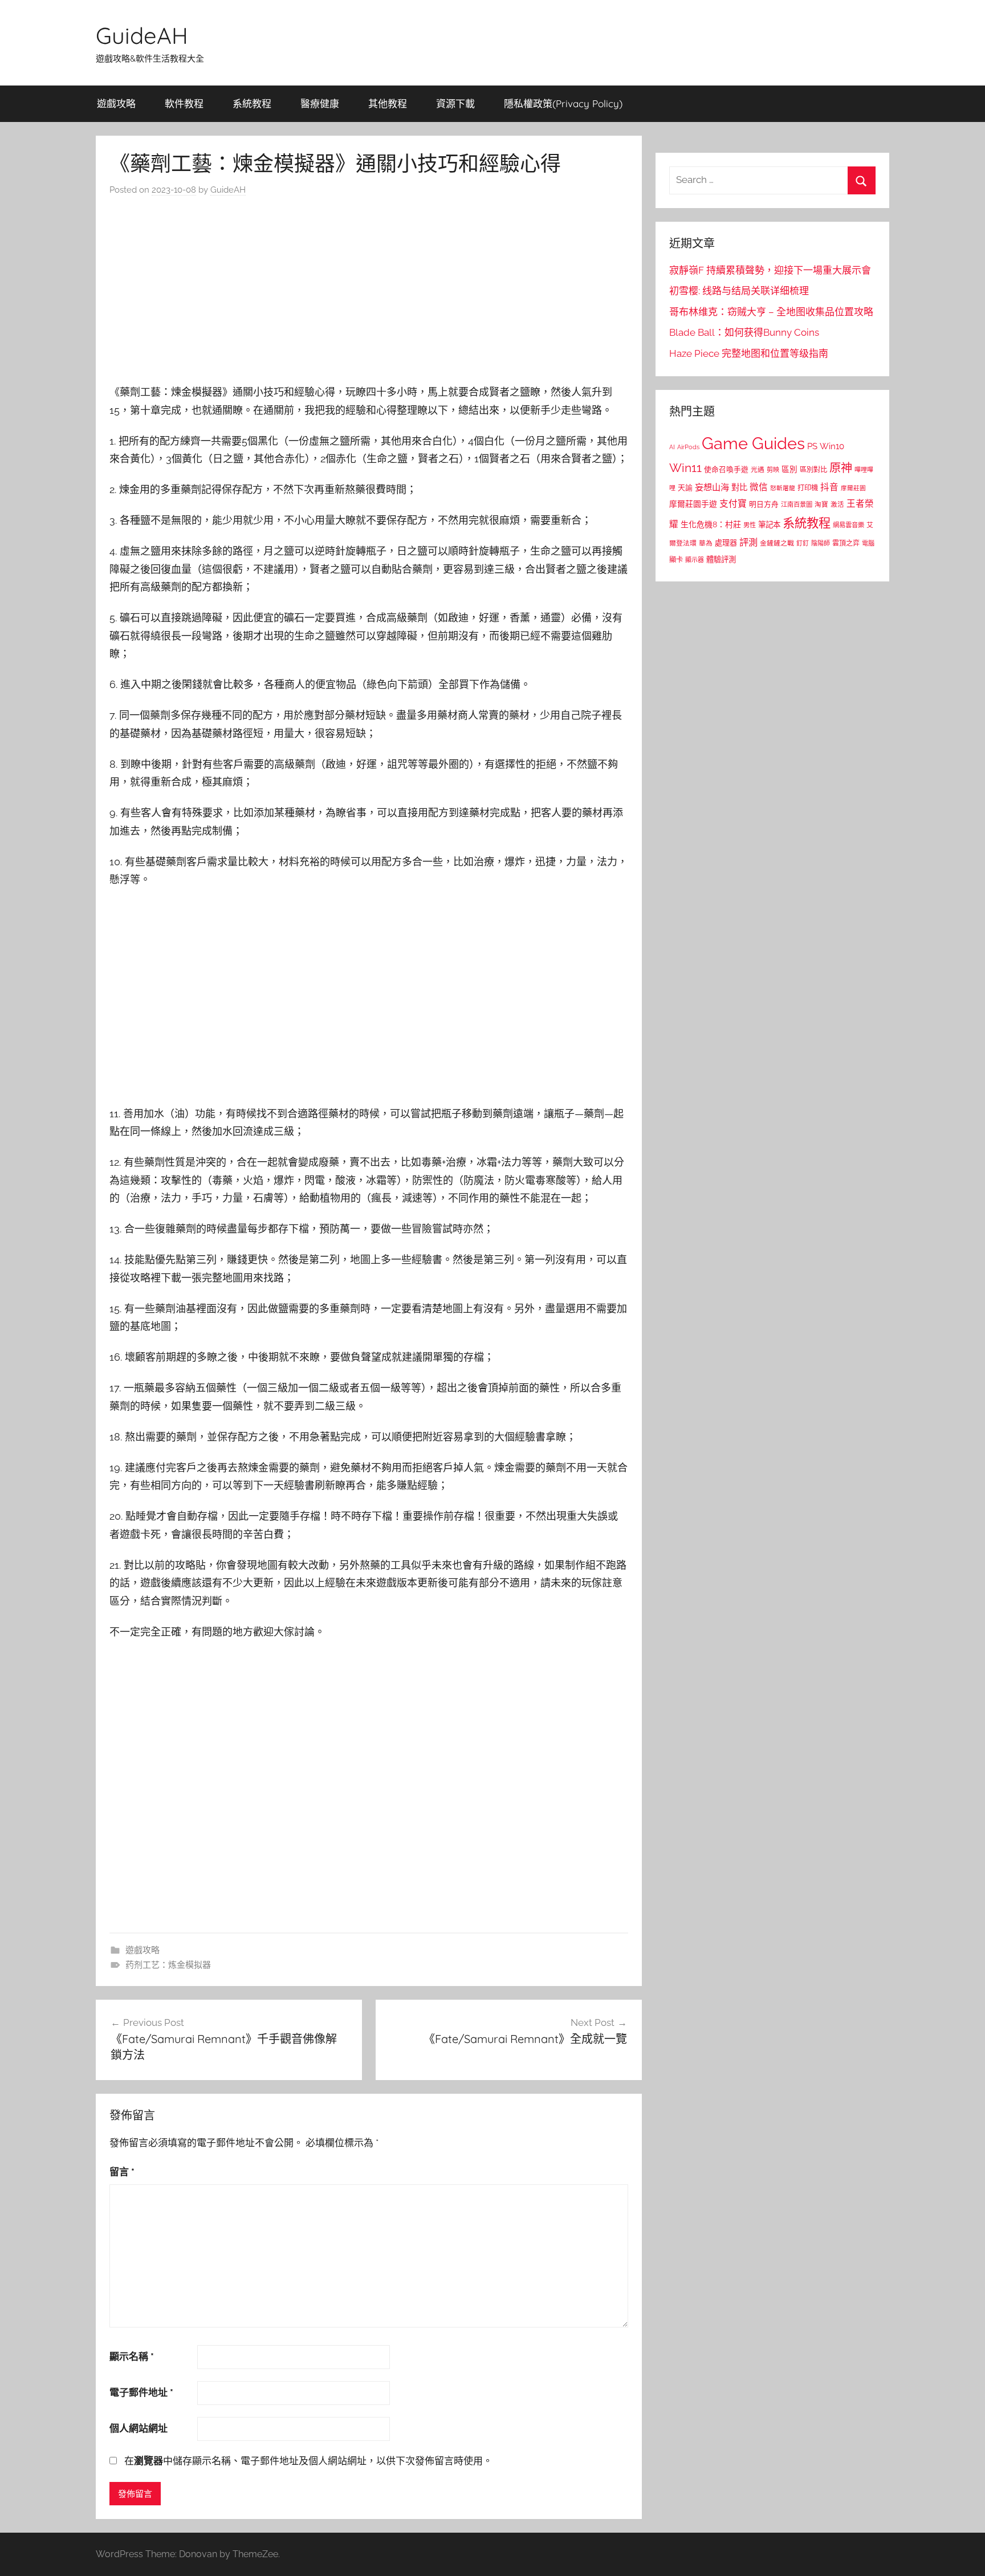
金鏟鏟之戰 (777, 543)
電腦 (868, 544)
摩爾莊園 (853, 488)
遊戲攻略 (116, 103)
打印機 (808, 488)
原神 (841, 468)
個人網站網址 (139, 2428)
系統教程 (252, 103)
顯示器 (695, 560)
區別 (789, 469)
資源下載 (455, 103)
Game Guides (753, 443)
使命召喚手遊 (726, 469)
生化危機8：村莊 (711, 524)
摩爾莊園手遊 (693, 504)
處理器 (726, 543)
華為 (706, 543)
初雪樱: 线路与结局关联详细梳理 (739, 291)
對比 (739, 487)
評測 (748, 542)
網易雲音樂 (848, 525)
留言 (122, 2172)
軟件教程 (184, 103)
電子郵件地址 (141, 2392)
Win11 (685, 468)
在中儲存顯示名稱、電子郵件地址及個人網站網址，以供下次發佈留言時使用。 (308, 2461)
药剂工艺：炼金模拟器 (168, 1965)
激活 (837, 504)
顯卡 (676, 559)
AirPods (688, 447)
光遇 (758, 470)
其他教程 (388, 103)
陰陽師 (821, 544)
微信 (759, 487)
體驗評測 (721, 559)
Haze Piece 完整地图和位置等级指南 (749, 353)
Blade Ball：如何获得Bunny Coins (744, 332)
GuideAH (142, 35)
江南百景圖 (797, 504)
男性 (750, 525)
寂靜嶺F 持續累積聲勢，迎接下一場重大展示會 (770, 270)
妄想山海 (712, 487)
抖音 (829, 487)
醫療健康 (320, 103)
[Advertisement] (369, 293)
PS (812, 446)
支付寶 (733, 504)
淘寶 (821, 504)
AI (672, 447)
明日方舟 (764, 504)
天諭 (685, 488)
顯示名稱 (132, 2357)
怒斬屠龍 (783, 488)
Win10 (832, 446)
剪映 (773, 470)
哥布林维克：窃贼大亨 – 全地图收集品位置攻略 (771, 312)
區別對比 (813, 469)
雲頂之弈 (846, 543)
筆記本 (769, 524)
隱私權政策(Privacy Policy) (563, 103)
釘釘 (803, 544)
